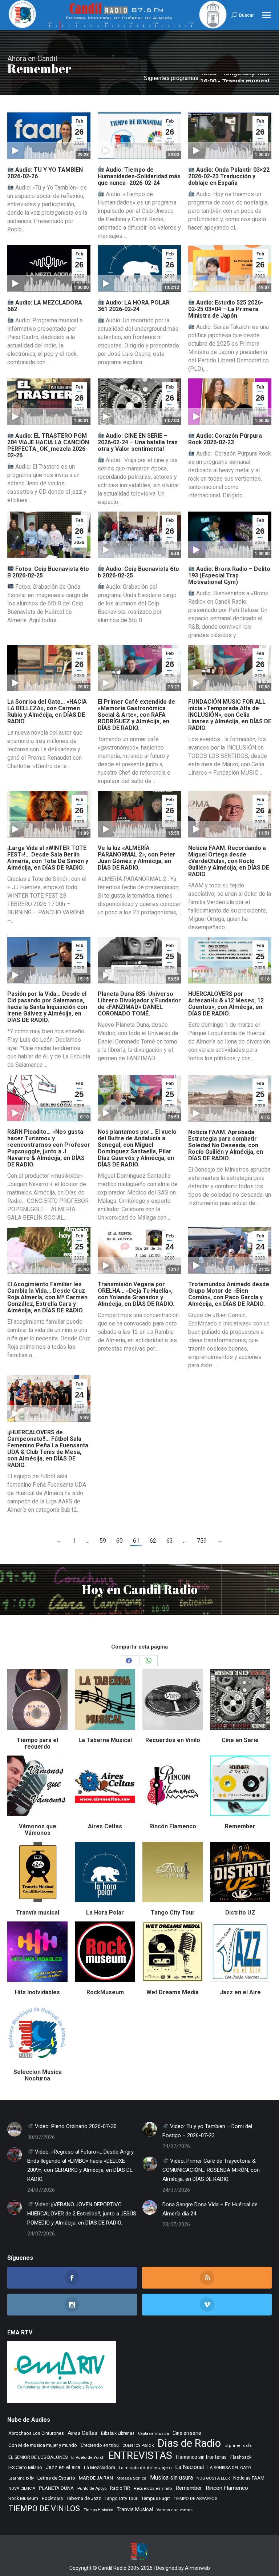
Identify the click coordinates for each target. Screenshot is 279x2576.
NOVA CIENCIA (22, 2488)
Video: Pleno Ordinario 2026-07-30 (75, 2126)
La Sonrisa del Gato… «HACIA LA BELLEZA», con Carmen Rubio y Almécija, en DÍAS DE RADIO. (47, 711)
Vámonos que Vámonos (38, 1830)
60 (120, 1541)
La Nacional (189, 2467)
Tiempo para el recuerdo (37, 1743)
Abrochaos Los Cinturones (36, 2433)
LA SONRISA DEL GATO (229, 2468)
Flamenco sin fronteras (201, 2457)
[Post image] (15, 2129)
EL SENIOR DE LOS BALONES (38, 2457)
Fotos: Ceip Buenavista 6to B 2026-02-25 (48, 572)
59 (103, 1541)
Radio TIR (120, 2488)
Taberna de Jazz (84, 2498)
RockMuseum (105, 1992)
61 (136, 1541)
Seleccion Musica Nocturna (38, 2075)
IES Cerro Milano (25, 2467)
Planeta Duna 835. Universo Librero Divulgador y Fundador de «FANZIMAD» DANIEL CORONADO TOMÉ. (139, 1004)
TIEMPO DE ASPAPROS (195, 2499)
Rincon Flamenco (227, 2488)
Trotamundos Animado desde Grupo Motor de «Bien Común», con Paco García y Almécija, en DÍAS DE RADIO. (229, 1294)
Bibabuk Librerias (118, 2433)
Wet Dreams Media (173, 1992)
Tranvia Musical (135, 2509)
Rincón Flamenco (173, 1826)
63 (170, 1541)
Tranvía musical (38, 1913)
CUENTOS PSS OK (138, 2446)
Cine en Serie (240, 1740)
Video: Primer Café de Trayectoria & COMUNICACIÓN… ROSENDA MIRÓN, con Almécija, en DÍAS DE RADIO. (211, 2170)
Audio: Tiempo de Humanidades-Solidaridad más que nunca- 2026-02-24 (139, 176)
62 (153, 1541)
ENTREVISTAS (140, 2455)
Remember (240, 1826)
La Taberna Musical (105, 1740)
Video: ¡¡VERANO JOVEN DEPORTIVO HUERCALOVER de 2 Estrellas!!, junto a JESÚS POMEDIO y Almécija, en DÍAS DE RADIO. (82, 2214)
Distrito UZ (240, 1913)
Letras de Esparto (56, 2478)
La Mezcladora (100, 2467)
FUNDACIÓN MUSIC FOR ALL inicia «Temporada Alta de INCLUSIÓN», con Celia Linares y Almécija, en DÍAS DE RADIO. (230, 715)
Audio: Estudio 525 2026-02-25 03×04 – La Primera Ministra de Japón (226, 309)
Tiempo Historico (98, 2510)
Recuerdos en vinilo (153, 2488)
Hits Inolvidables (37, 1992)
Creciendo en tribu (100, 2445)
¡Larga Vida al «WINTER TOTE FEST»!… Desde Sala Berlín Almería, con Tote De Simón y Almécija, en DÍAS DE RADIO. (48, 858)
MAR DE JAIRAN (96, 2478)
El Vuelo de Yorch (88, 2457)
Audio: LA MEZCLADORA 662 (45, 306)
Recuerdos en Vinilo (173, 1740)
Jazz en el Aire (240, 1992)
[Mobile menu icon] (266, 15)
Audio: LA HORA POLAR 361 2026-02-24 (134, 306)
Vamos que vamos (175, 2510)
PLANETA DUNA (56, 2488)
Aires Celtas (105, 1826)
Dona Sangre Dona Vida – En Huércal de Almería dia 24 (210, 2209)
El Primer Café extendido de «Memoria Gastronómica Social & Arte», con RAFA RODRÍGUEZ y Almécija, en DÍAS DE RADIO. (136, 715)
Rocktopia (52, 2498)
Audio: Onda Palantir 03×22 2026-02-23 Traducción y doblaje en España (229, 176)
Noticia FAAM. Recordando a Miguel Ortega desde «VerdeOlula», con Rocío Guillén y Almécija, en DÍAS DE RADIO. (229, 861)
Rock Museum (23, 2499)
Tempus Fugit (155, 2498)
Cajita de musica (153, 2434)
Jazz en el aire (63, 2467)
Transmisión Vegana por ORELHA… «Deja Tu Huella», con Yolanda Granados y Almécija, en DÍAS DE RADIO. (136, 1294)
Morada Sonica (132, 2478)
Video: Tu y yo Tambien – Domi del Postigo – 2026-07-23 (207, 2131)
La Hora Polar (105, 1913)
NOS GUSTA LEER (213, 2478)
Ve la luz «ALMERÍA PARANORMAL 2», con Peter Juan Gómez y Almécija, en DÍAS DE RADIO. (137, 858)
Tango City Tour (173, 1913)
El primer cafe (238, 2446)
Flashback (241, 2457)
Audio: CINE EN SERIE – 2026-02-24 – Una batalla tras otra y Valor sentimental (138, 442)
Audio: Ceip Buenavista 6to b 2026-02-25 (138, 572)
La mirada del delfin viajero (145, 2468)
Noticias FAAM (249, 2478)
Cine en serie (187, 2433)
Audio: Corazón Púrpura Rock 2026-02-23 (225, 439)
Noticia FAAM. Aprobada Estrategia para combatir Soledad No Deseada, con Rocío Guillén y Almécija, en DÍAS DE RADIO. (226, 1145)
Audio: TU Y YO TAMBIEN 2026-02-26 (45, 173)
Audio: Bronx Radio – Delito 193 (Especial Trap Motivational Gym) (229, 575)
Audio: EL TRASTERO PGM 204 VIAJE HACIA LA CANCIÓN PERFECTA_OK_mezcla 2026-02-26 (48, 446)
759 (202, 1541)
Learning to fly (21, 2478)
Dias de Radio (189, 2443)
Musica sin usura (171, 2478)
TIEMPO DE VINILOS (44, 2509)
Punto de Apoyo (92, 2488)
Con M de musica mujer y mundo (43, 2445)
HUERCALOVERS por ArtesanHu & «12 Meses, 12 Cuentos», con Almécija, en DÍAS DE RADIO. (226, 1004)
